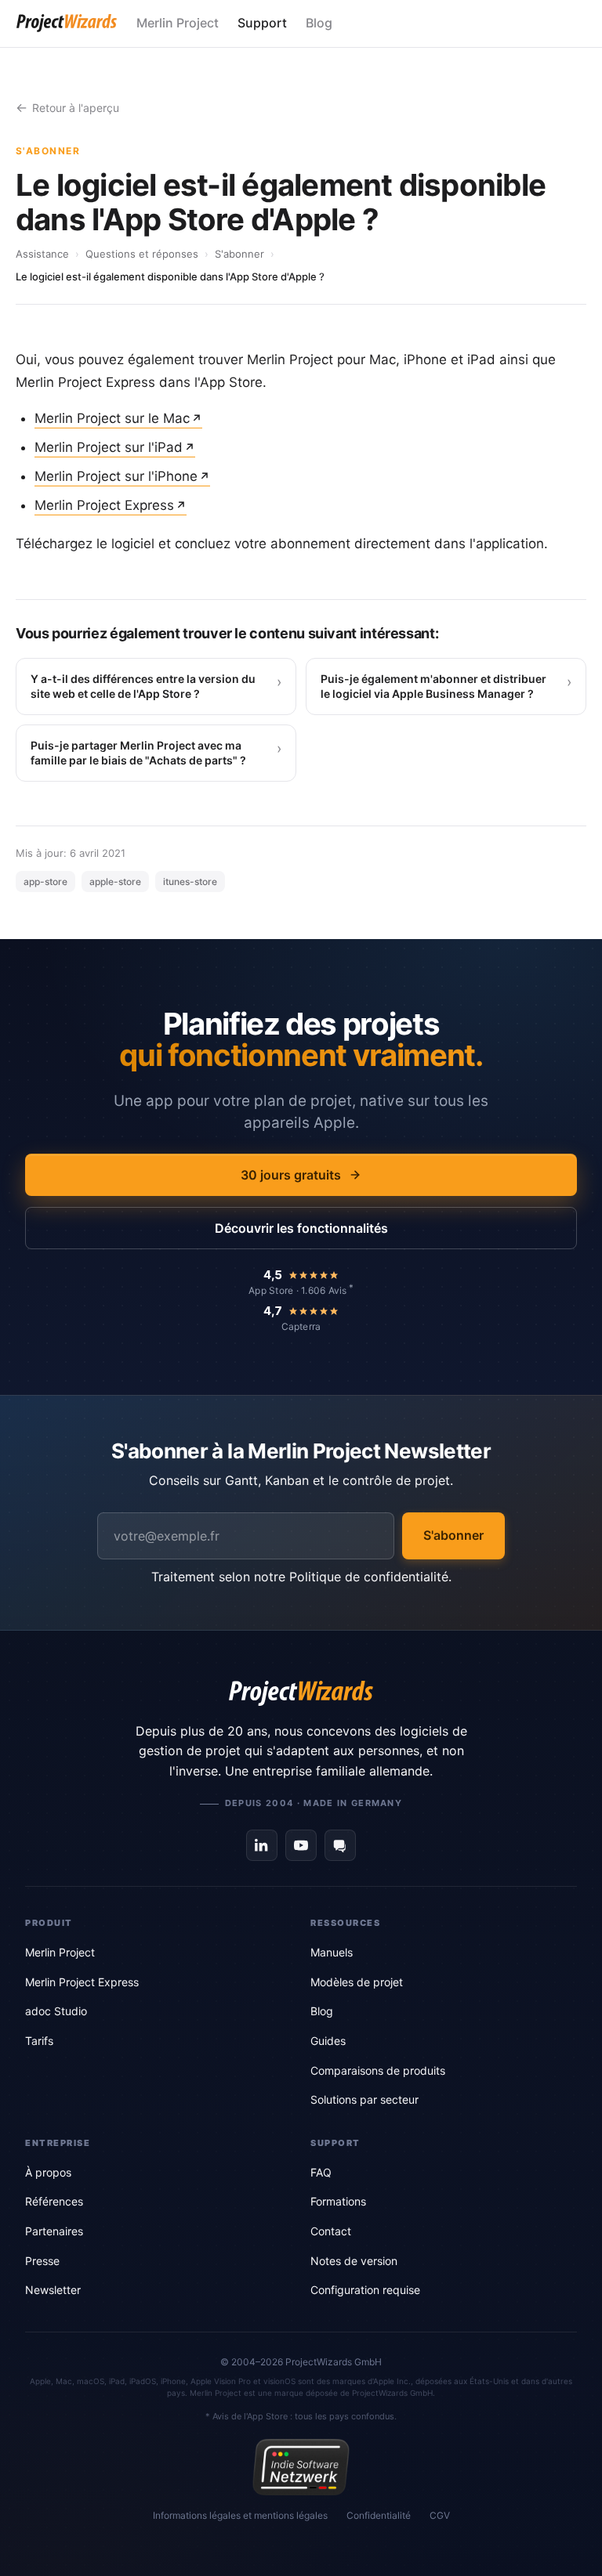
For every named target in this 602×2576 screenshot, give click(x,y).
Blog (319, 23)
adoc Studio (56, 2011)
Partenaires (54, 2231)
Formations (338, 2201)
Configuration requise (365, 2290)
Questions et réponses (142, 254)
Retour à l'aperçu (76, 108)
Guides (328, 2041)
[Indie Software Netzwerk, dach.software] (301, 2467)
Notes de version (354, 2261)
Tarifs (39, 2041)
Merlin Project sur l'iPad (109, 447)
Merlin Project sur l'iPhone (116, 476)
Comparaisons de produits (378, 2070)
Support (262, 23)
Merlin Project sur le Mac (112, 418)
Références (54, 2201)
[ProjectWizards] (301, 1693)
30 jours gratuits (291, 1175)
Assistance (42, 254)
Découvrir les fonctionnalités (301, 1228)
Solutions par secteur (364, 2099)
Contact (331, 2231)
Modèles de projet (357, 1982)
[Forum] (340, 1845)
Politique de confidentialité (369, 1577)
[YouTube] (301, 1845)
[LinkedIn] (262, 1845)
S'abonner (239, 254)
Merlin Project (178, 23)
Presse (42, 2261)
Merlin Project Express (104, 505)
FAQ (321, 2172)
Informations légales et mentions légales (240, 2515)
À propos (48, 2172)
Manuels (332, 1952)
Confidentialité (379, 2515)
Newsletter (53, 2290)
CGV (440, 2515)
